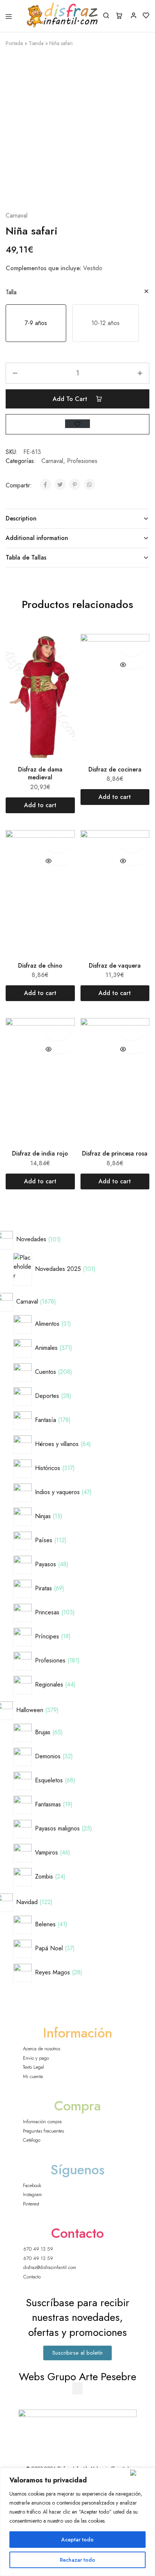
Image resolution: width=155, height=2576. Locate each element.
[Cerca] (141, 2473)
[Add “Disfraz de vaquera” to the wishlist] (132, 844)
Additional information (37, 538)
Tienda (36, 43)
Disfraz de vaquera (115, 966)
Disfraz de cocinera (115, 769)
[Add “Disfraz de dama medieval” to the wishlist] (57, 648)
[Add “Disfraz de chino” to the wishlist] (57, 844)
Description (21, 518)
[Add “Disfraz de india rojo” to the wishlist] (57, 1032)
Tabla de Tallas (26, 557)
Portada (14, 43)
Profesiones (82, 461)
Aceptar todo (77, 2540)
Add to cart (71, 399)
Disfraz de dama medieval (40, 773)
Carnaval (17, 216)
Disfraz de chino (40, 966)
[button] (36, 323)
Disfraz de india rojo (40, 1153)
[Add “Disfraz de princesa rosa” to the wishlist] (132, 1032)
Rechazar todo (77, 2560)
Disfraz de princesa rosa (115, 1153)
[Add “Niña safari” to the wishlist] (77, 424)
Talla (11, 292)
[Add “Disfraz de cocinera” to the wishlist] (132, 648)
